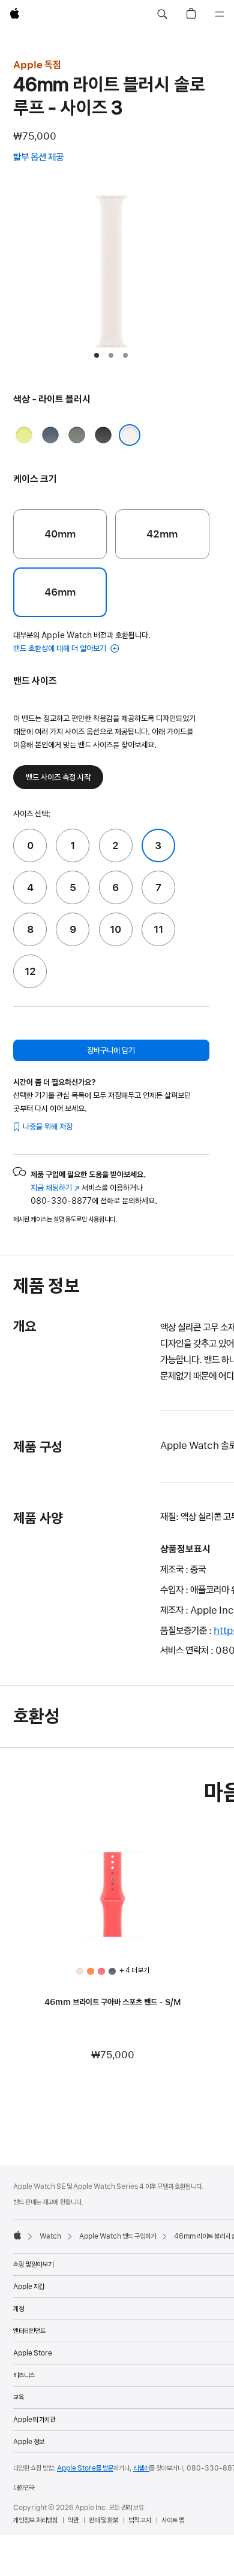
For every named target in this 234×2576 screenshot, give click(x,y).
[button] (162, 14)
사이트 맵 (173, 2520)
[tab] (97, 355)
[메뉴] (220, 14)
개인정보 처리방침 (35, 2520)
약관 (73, 2520)
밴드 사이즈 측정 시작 (58, 777)
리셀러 (141, 2468)
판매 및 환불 (103, 2520)
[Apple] (17, 2235)
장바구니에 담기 (111, 1050)
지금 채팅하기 (55, 1188)
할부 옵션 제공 (50, 158)
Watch (50, 2236)
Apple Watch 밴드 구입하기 (118, 2236)
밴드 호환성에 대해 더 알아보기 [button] (61, 648)
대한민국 (24, 2488)
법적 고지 (140, 2520)
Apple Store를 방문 (85, 2468)
